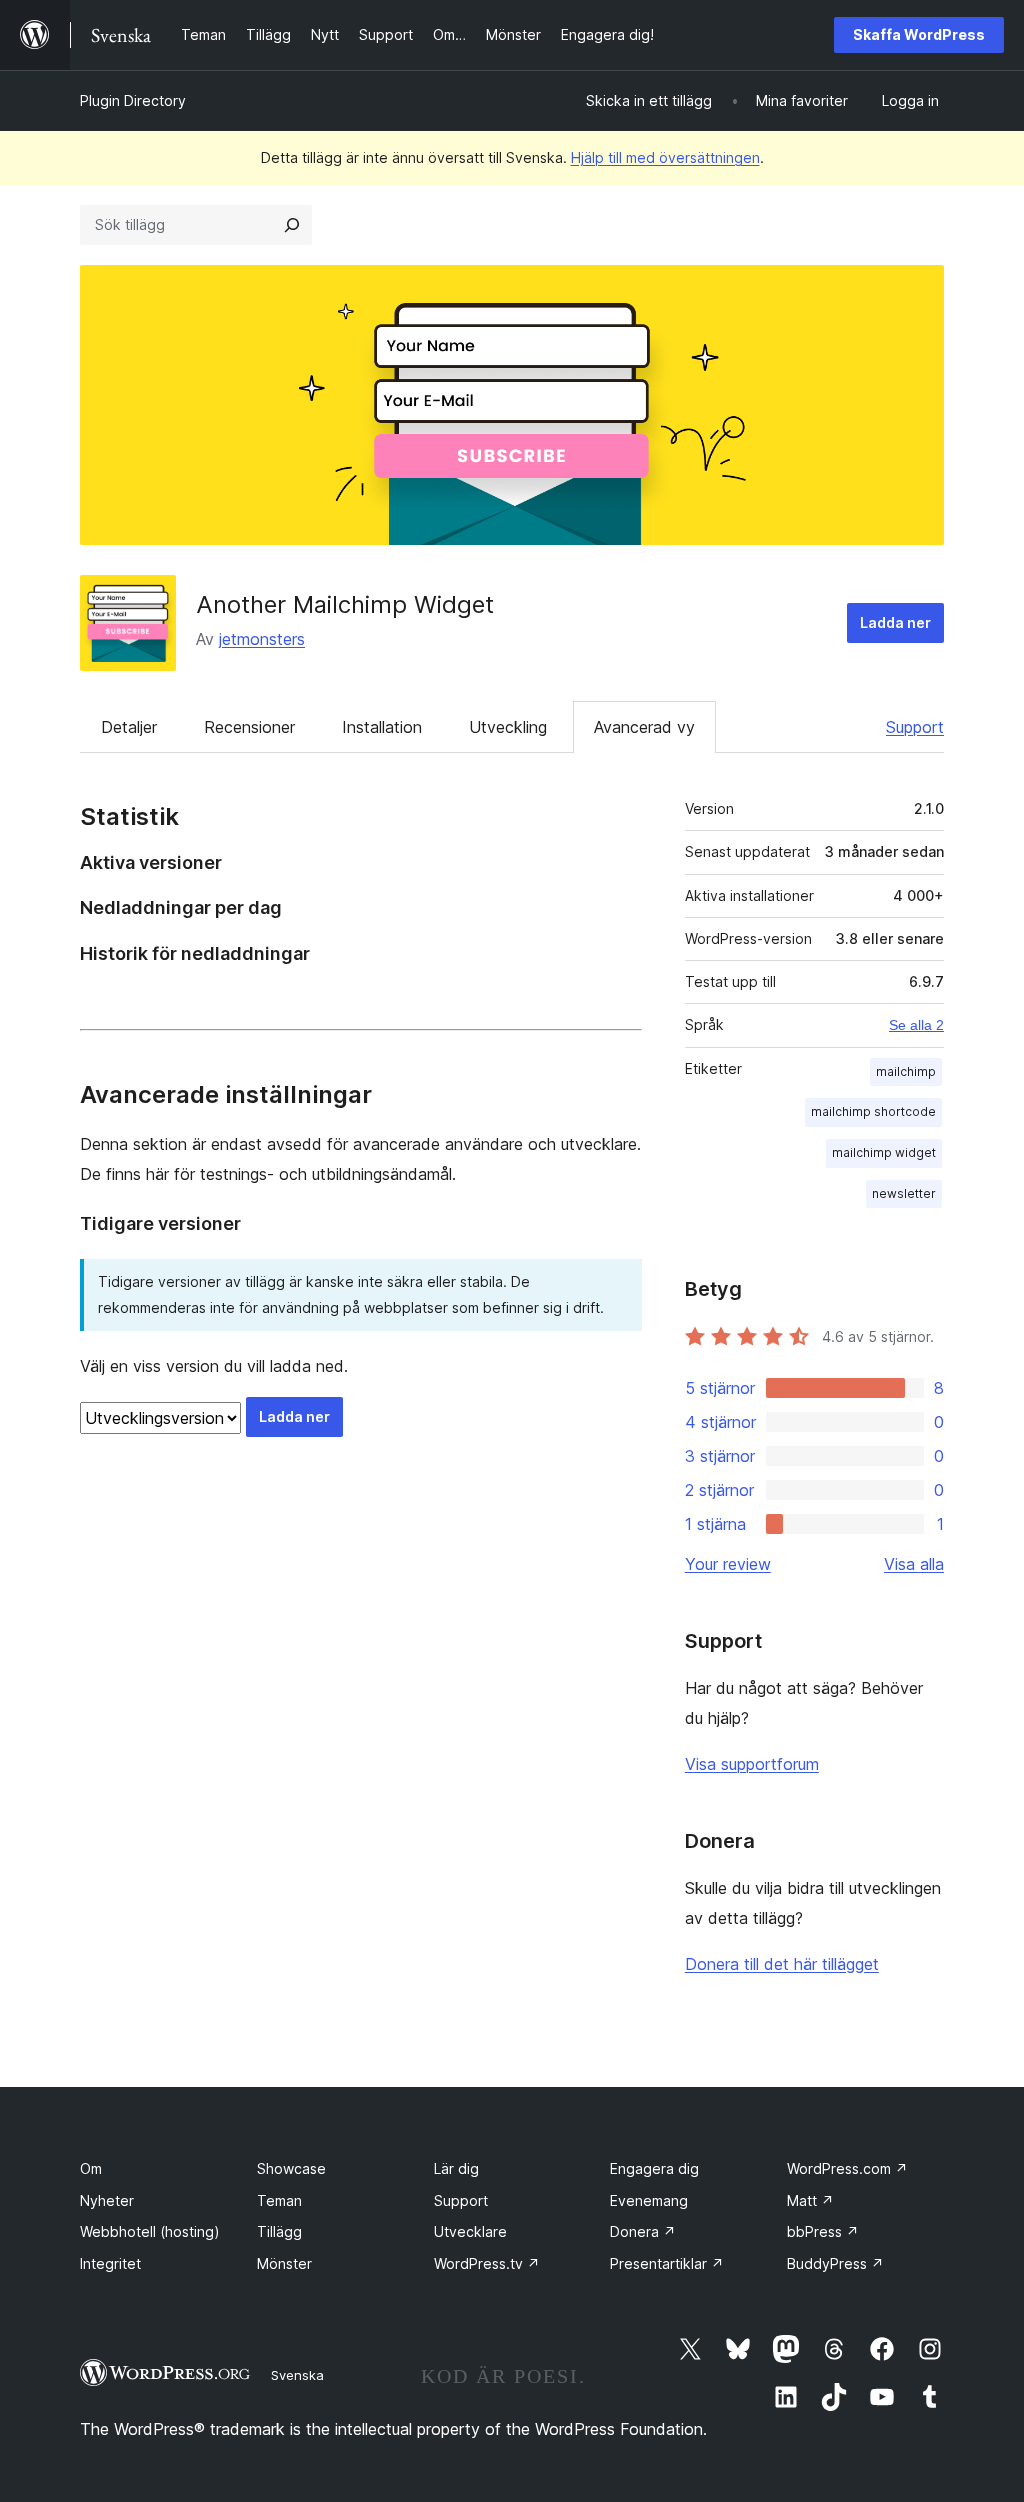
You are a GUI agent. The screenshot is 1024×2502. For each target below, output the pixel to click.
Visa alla (914, 1564)
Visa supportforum (752, 1764)
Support (915, 727)
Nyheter (107, 2200)
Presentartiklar (667, 2263)
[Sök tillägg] (292, 225)
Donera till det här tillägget (782, 1964)
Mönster (284, 2263)
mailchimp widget (884, 1152)
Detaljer (129, 727)
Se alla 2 (916, 1025)
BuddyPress (835, 2263)
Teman (279, 2200)
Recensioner (249, 727)
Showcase (291, 2168)
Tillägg (279, 2231)
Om (91, 2168)
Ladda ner (895, 622)
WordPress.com (847, 2168)
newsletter (904, 1193)
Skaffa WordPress (919, 34)
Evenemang (649, 2200)
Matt (810, 2200)
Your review (728, 1564)
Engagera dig (654, 2168)
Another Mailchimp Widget (345, 604)
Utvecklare (470, 2231)
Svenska (297, 2375)
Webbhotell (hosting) (150, 2231)
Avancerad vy (644, 727)
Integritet (110, 2263)
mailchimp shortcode (873, 1111)
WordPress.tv (487, 2263)
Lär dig (456, 2168)
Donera (643, 2231)
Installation (382, 727)
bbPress (823, 2231)
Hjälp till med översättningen (665, 157)
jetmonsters (262, 639)
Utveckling (508, 727)
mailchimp (906, 1071)
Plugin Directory (133, 100)
